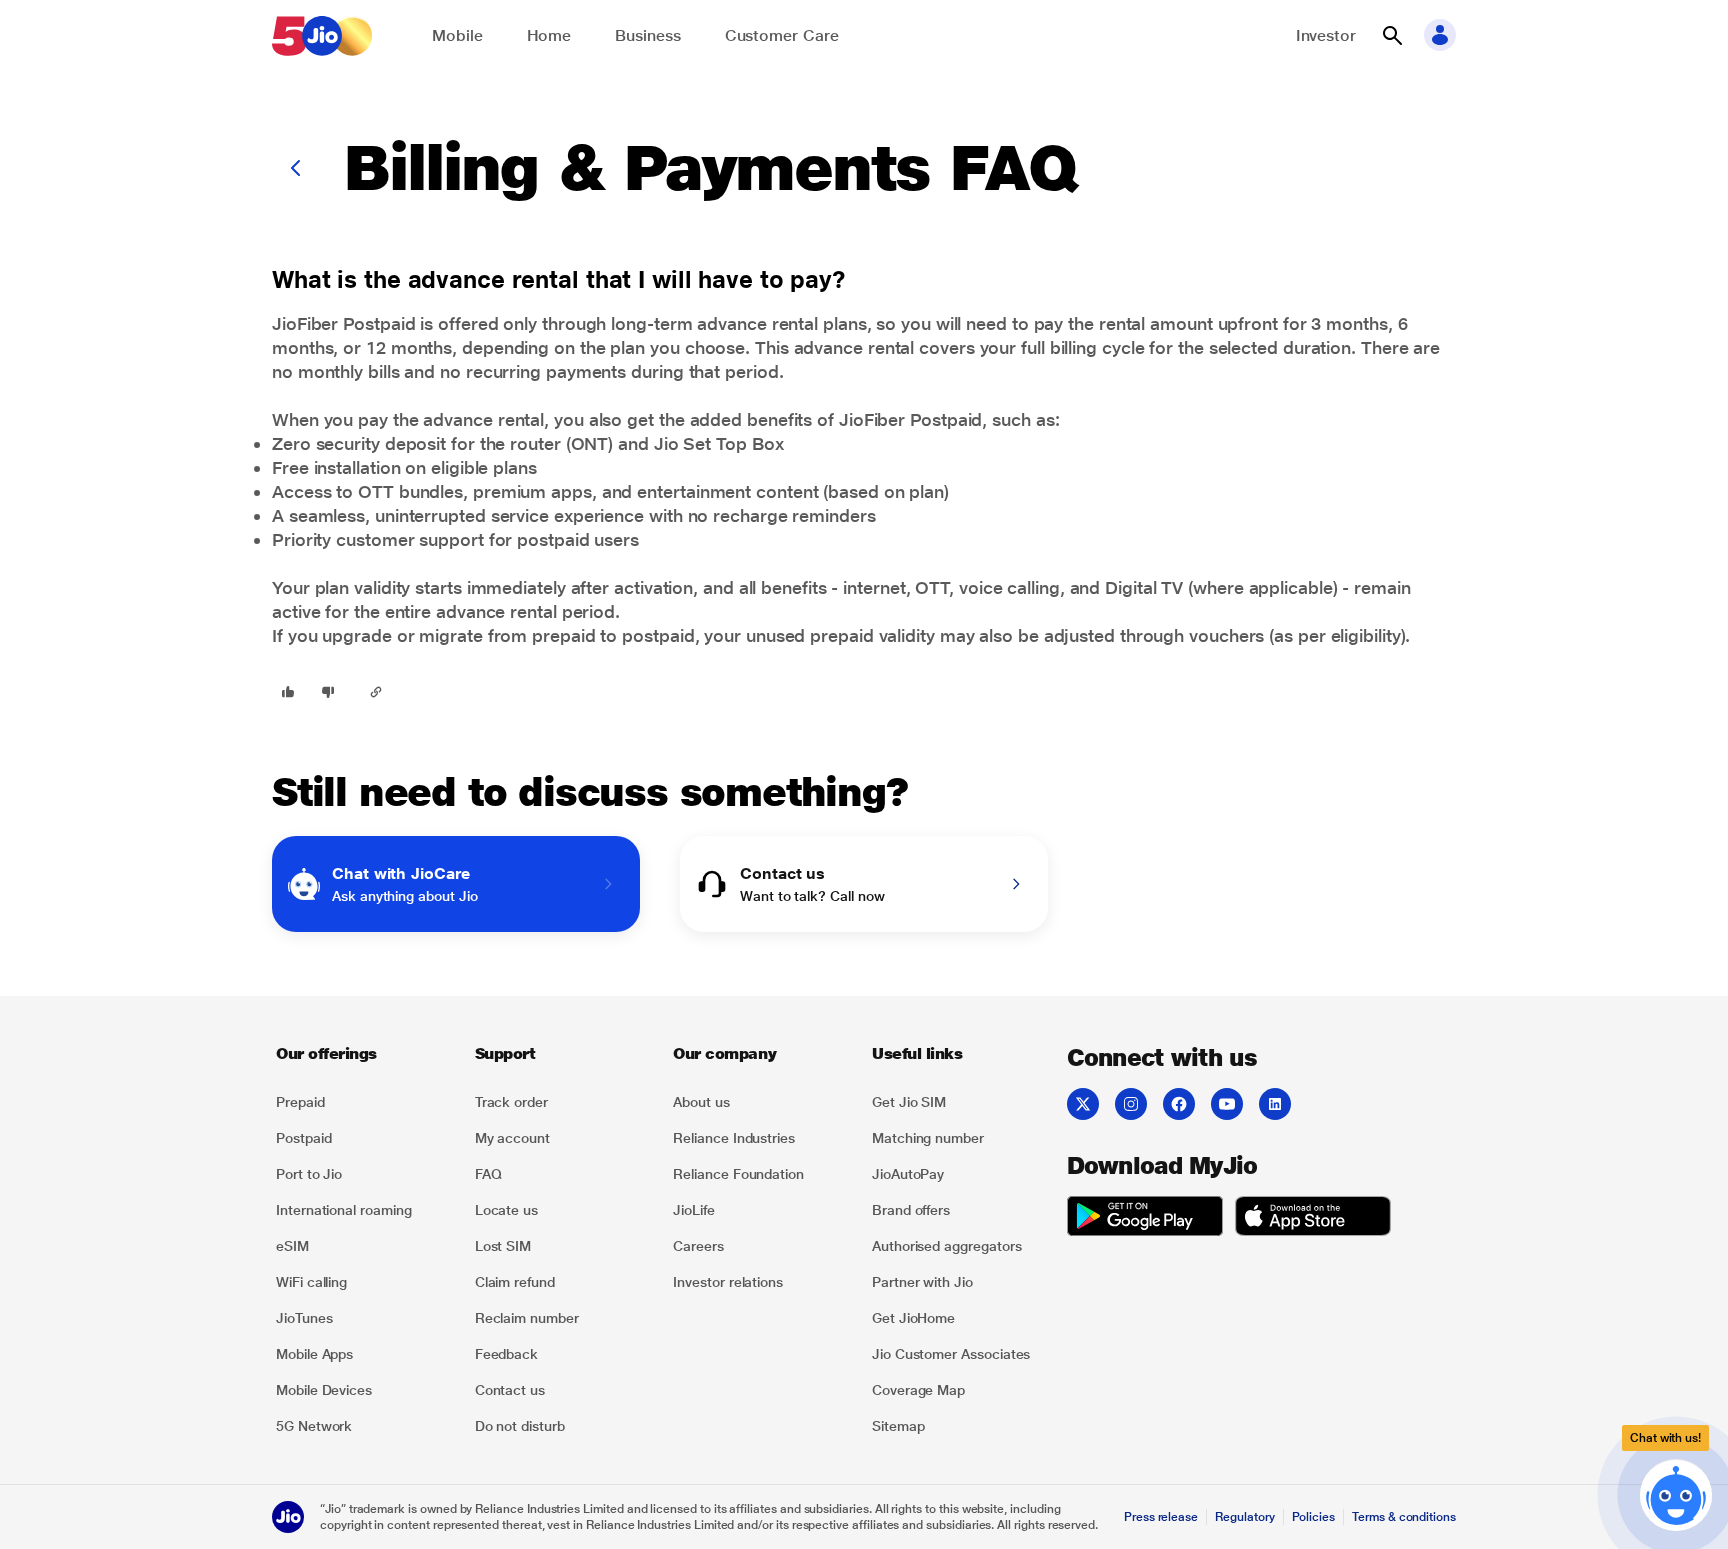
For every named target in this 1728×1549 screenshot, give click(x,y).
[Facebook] (1179, 1104)
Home (549, 35)
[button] (1392, 36)
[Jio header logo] (322, 36)
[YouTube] (1227, 1104)
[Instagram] (1131, 1104)
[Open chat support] (1676, 1493)
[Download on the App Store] (1313, 1219)
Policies (1314, 1517)
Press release (1161, 1517)
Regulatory (1244, 1517)
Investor (1326, 35)
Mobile (457, 35)
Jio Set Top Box (719, 443)
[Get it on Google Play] (1145, 1219)
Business (647, 35)
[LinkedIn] (1275, 1104)
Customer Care (782, 35)
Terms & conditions (1404, 1517)
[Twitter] (1083, 1104)
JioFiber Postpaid (343, 323)
